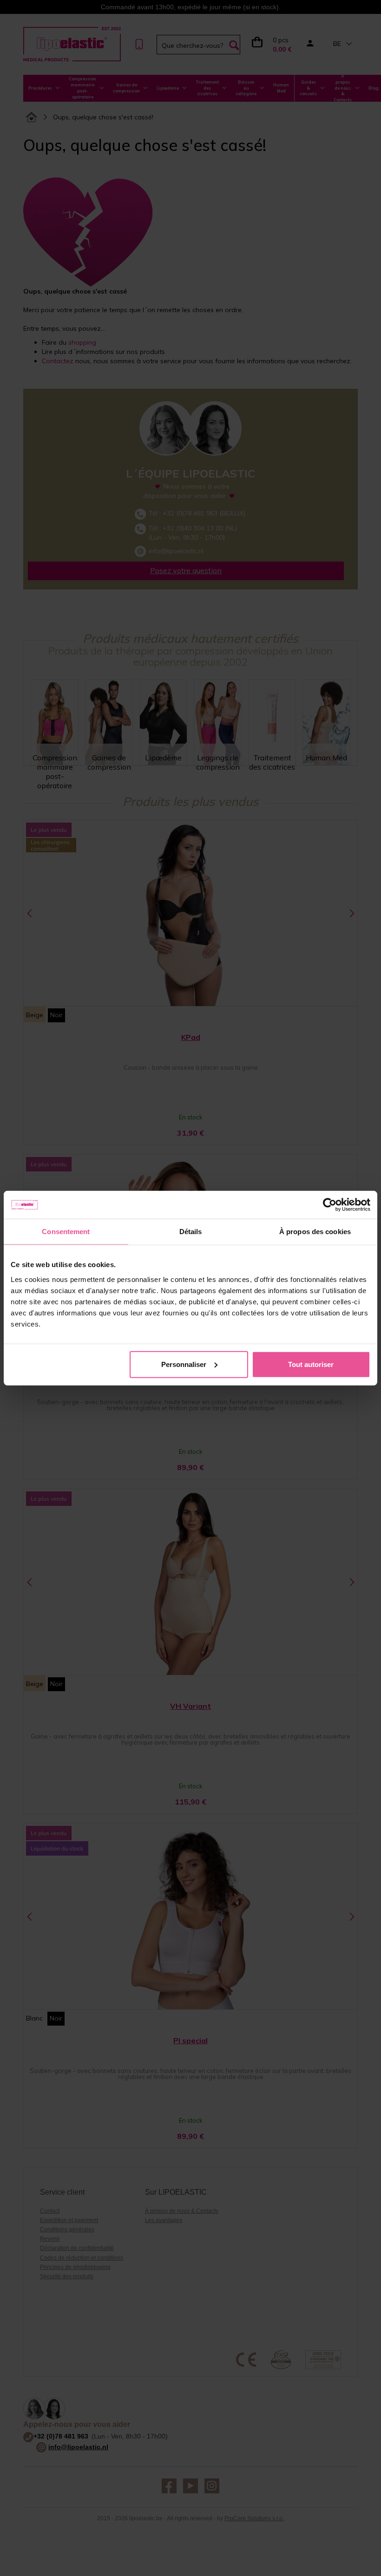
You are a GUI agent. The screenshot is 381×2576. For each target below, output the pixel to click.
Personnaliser (184, 1364)
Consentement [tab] (66, 1232)
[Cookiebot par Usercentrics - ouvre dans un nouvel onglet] (330, 1205)
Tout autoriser (311, 1364)
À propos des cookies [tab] (315, 1232)
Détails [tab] (191, 1232)
